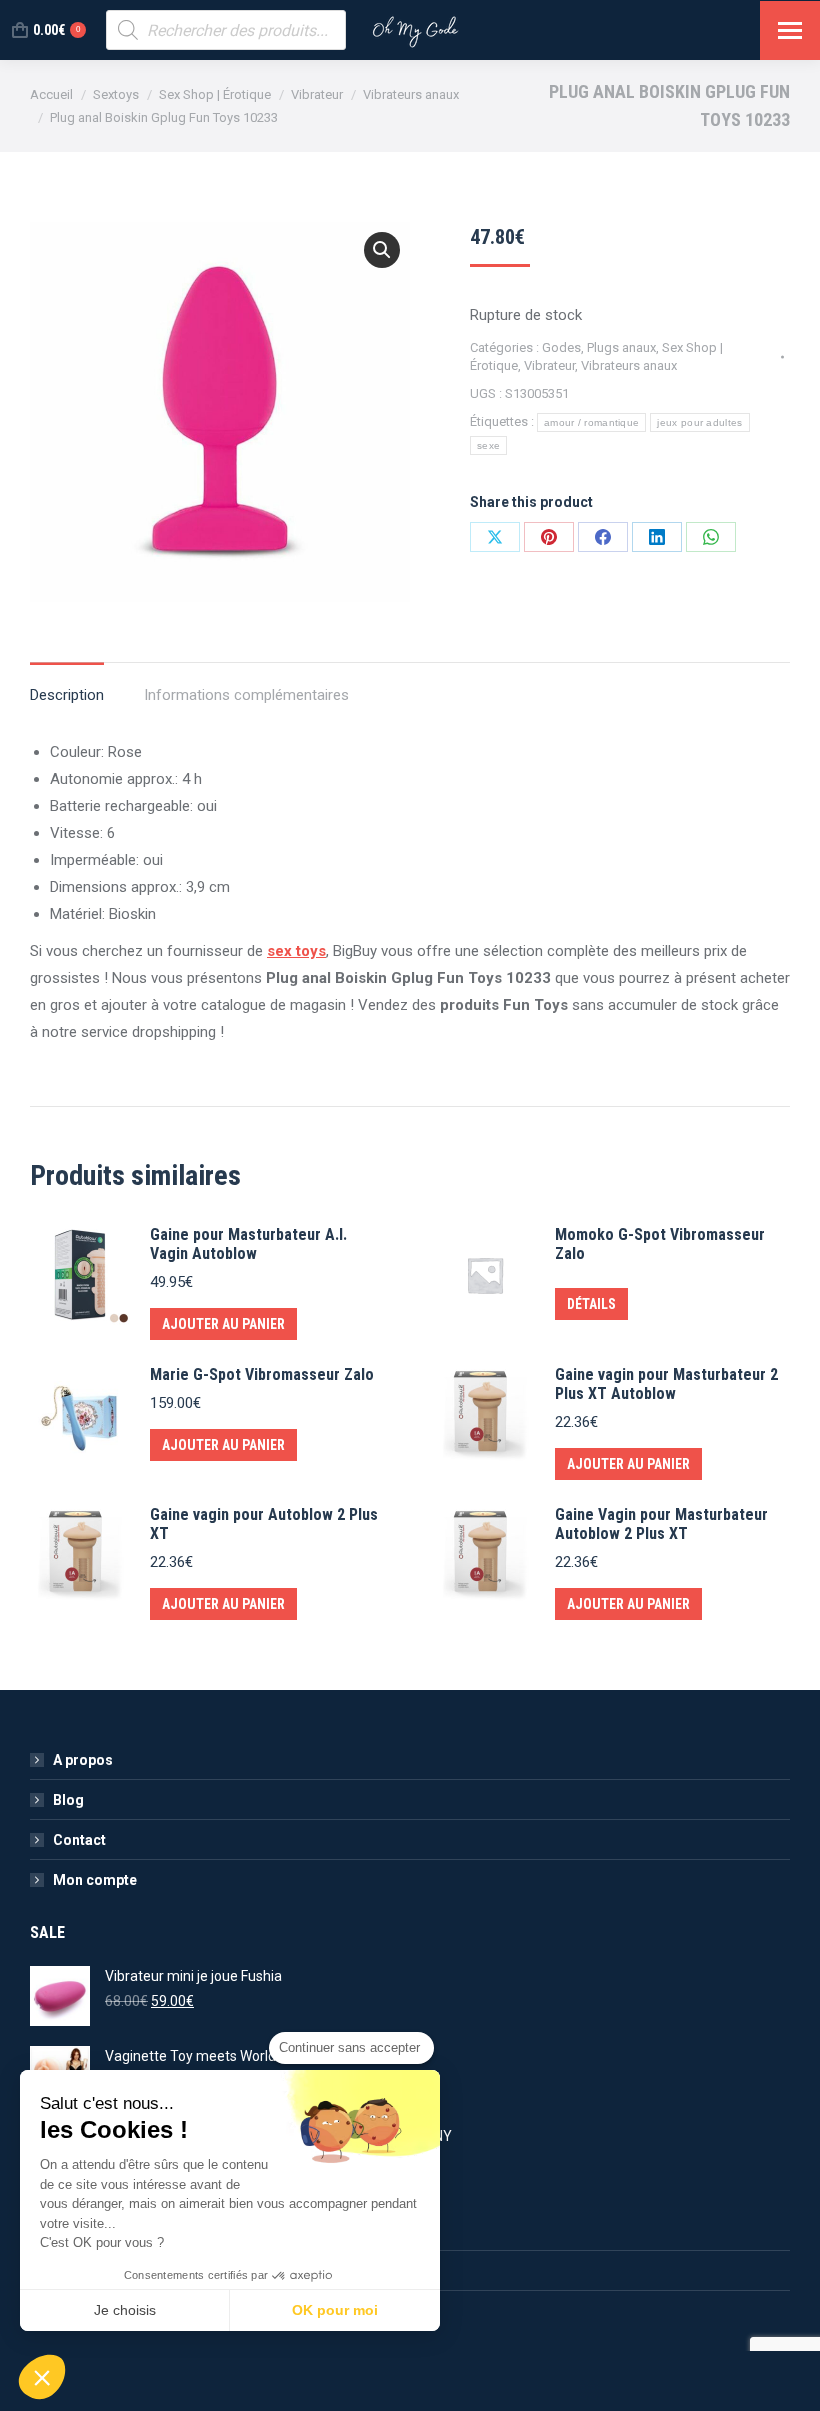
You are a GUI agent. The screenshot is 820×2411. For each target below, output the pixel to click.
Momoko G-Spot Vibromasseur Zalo (660, 1244)
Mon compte (95, 1880)
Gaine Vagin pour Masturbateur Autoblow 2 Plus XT (661, 1524)
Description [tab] (67, 695)
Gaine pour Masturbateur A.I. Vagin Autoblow (248, 1244)
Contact (79, 1840)
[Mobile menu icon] (790, 30)
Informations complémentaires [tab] (246, 695)
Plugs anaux (621, 347)
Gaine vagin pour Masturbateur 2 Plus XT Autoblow (666, 1384)
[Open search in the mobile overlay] (226, 30)
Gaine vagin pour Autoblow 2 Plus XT (264, 1524)
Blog (68, 1800)
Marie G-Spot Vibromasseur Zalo (262, 1374)
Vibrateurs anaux (629, 365)
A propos (83, 1760)
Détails (591, 1304)
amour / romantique (591, 422)
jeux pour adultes (699, 422)
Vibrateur (549, 365)
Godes (561, 347)
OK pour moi (335, 2310)
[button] (382, 250)
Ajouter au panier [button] (223, 1324)
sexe (488, 445)
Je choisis (125, 2310)
